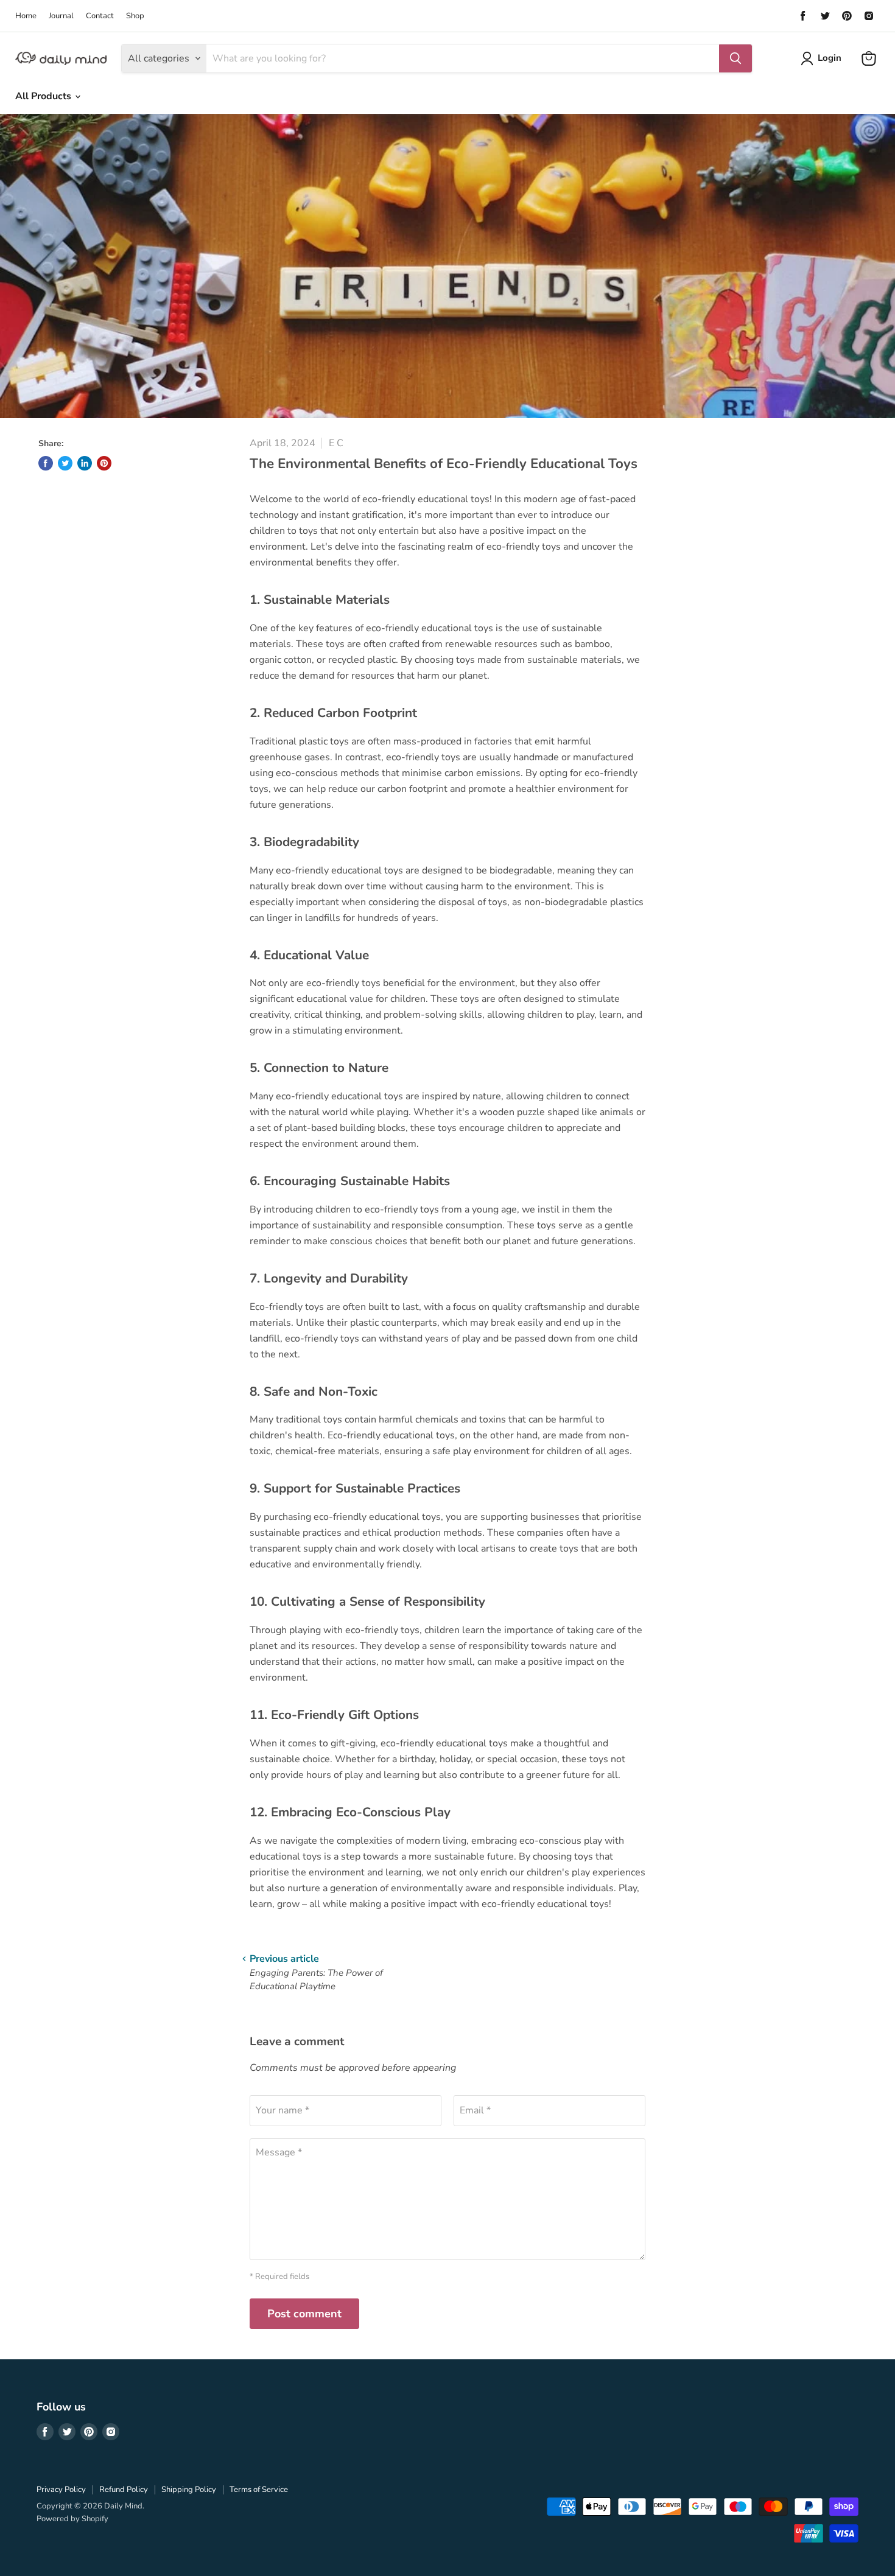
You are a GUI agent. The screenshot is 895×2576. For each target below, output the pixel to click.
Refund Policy (124, 2490)
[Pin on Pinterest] (104, 463)
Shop (135, 16)
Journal (61, 16)
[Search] (735, 58)
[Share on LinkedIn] (85, 463)
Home (26, 16)
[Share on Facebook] (46, 463)
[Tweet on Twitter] (65, 463)
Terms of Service (259, 2490)
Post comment (304, 2314)
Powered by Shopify (72, 2519)
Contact (100, 16)
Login (830, 58)
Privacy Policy (61, 2490)
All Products (44, 96)
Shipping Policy (189, 2490)
